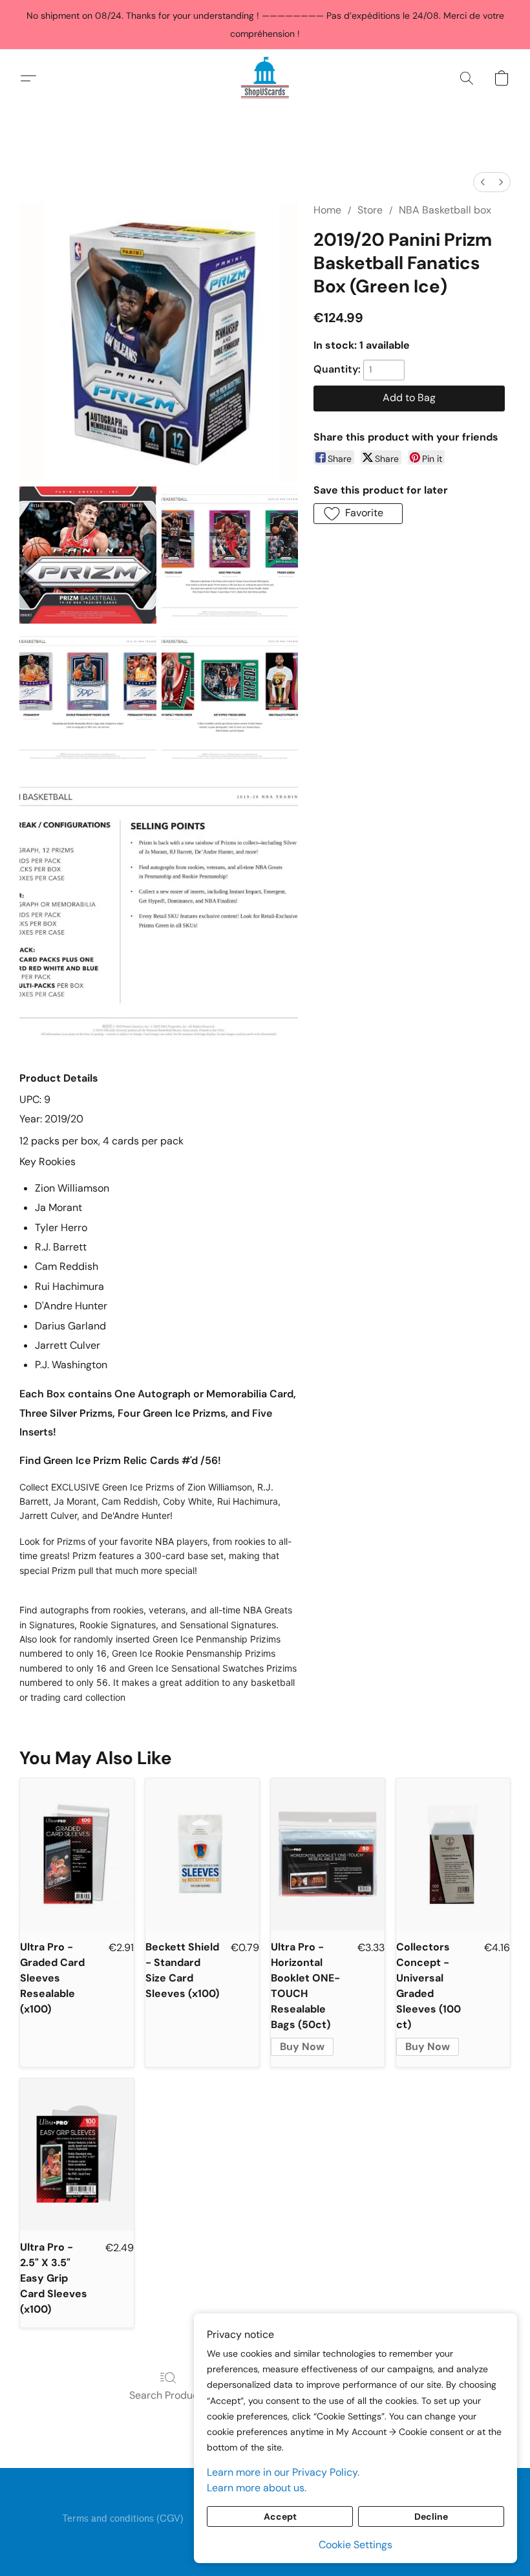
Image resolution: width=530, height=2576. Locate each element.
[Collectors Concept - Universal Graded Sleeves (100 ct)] (453, 1854)
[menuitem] (483, 182)
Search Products (168, 2395)
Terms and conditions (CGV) (123, 2519)
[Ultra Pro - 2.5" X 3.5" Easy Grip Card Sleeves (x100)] (77, 2155)
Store (370, 210)
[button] (265, 78)
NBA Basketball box (445, 210)
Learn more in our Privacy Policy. (283, 2472)
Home (327, 210)
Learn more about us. (257, 2488)
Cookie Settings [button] (355, 2545)
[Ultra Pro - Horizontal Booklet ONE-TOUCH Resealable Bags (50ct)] (328, 1854)
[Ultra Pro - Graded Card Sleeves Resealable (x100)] (77, 1854)
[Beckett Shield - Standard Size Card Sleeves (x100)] (202, 1854)
